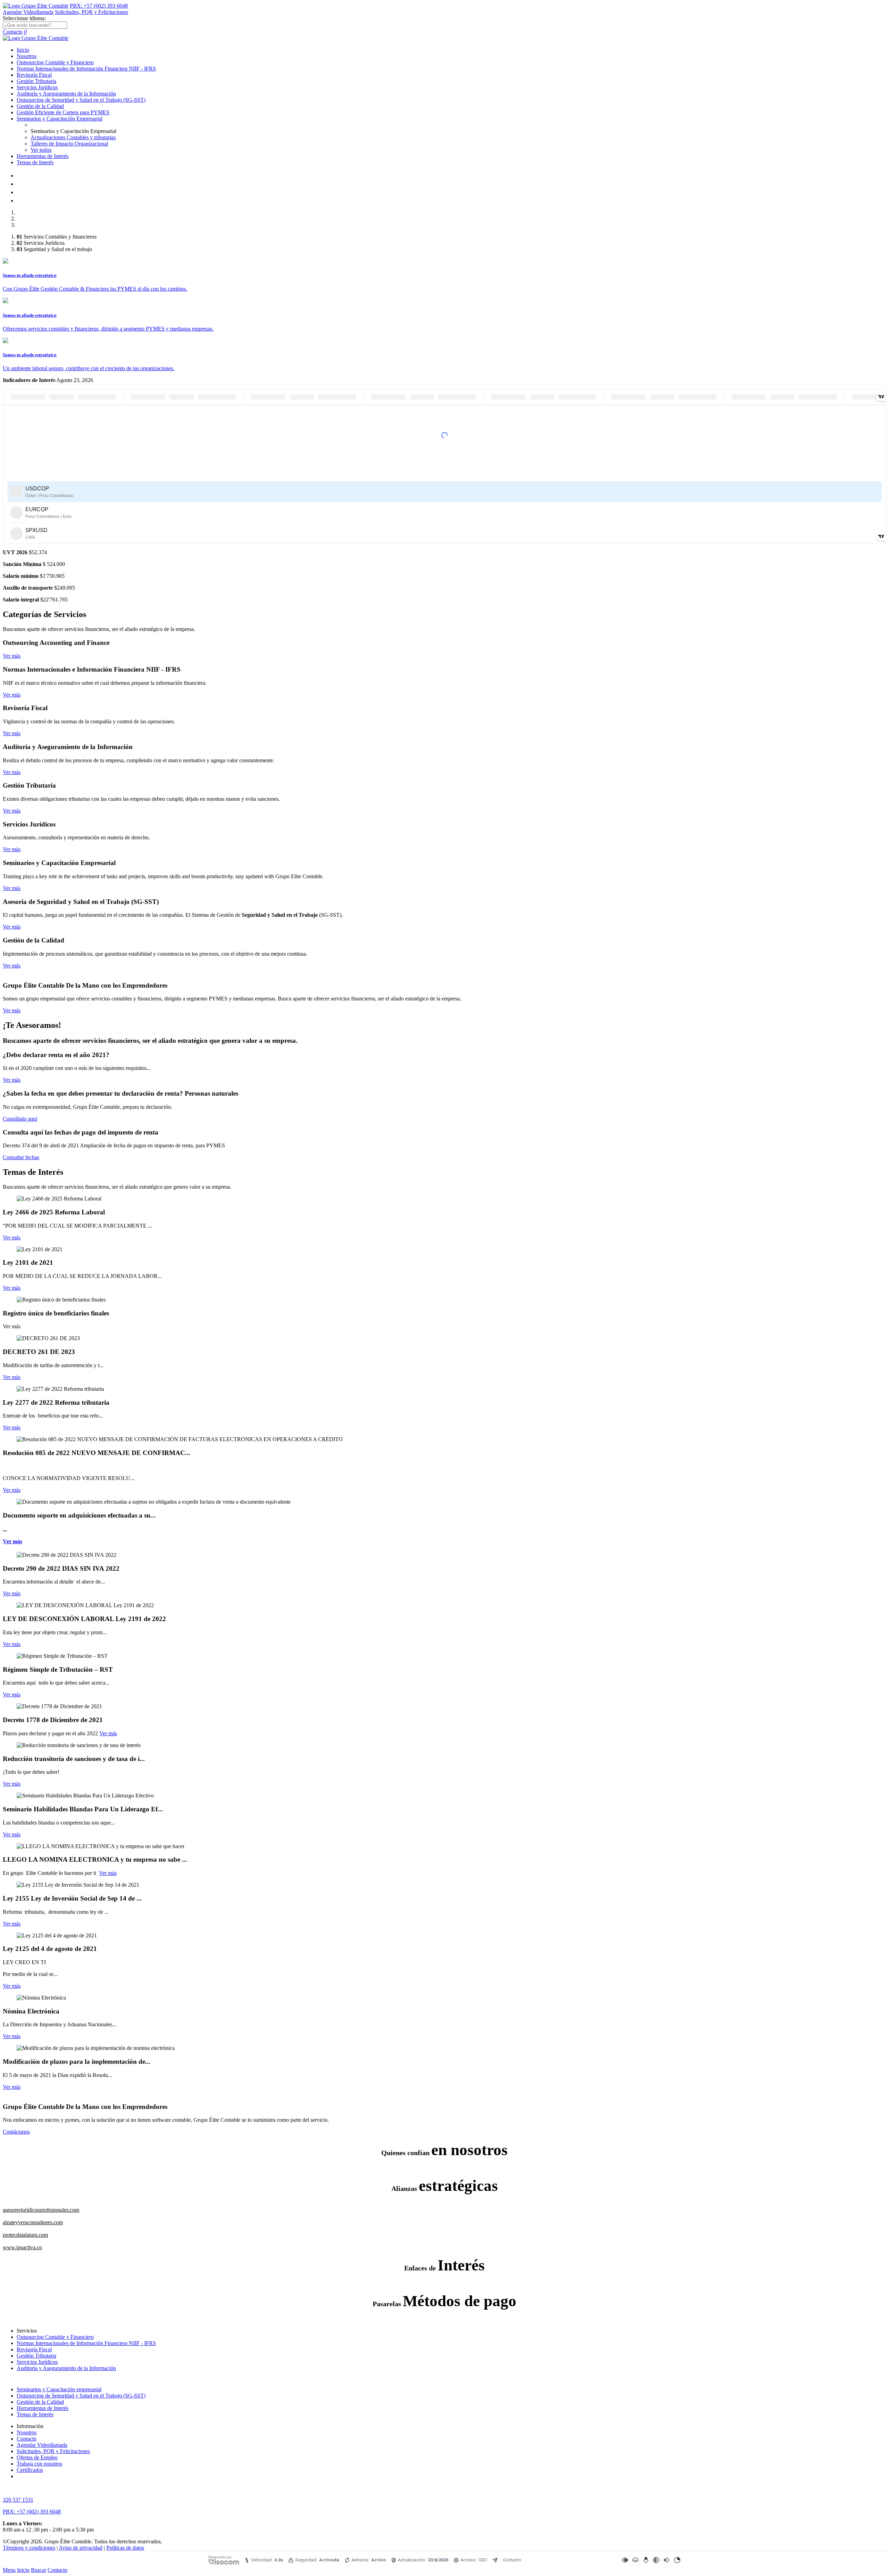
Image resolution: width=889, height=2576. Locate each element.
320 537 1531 (18, 2500)
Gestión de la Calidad (40, 106)
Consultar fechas (21, 1157)
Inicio (23, 50)
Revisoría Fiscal (34, 75)
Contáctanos (16, 2132)
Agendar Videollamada (28, 12)
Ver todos (41, 150)
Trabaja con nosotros (39, 2464)
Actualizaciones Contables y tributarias (73, 137)
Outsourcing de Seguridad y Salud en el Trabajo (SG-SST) (81, 100)
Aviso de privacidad (81, 2548)
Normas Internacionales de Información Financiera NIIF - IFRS (86, 69)
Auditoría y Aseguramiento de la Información (66, 94)
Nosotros (27, 56)
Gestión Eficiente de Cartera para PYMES (63, 112)
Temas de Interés (35, 162)
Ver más (12, 656)
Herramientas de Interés (43, 156)
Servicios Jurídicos (37, 87)
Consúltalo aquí (20, 1119)
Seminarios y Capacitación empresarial (59, 2389)
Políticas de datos (125, 2548)
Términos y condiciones (29, 2548)
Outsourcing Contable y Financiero (55, 62)
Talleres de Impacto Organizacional (69, 144)
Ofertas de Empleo (37, 2457)
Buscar (39, 2570)
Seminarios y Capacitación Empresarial (60, 119)
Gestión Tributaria (36, 81)
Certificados (30, 2470)
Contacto (13, 32)
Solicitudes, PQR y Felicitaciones (92, 12)
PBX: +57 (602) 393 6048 (99, 6)
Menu (9, 2570)
